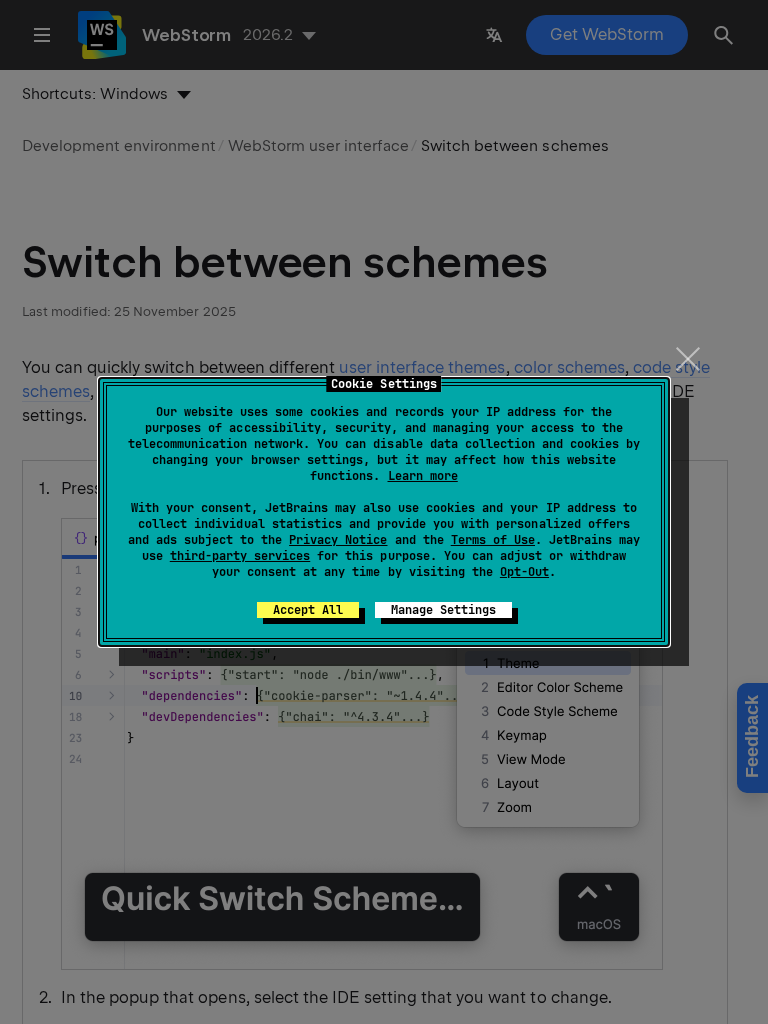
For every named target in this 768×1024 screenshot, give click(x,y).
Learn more (423, 476)
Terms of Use (493, 540)
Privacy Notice (338, 540)
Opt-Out (524, 572)
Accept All (308, 610)
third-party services (240, 556)
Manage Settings (443, 610)
